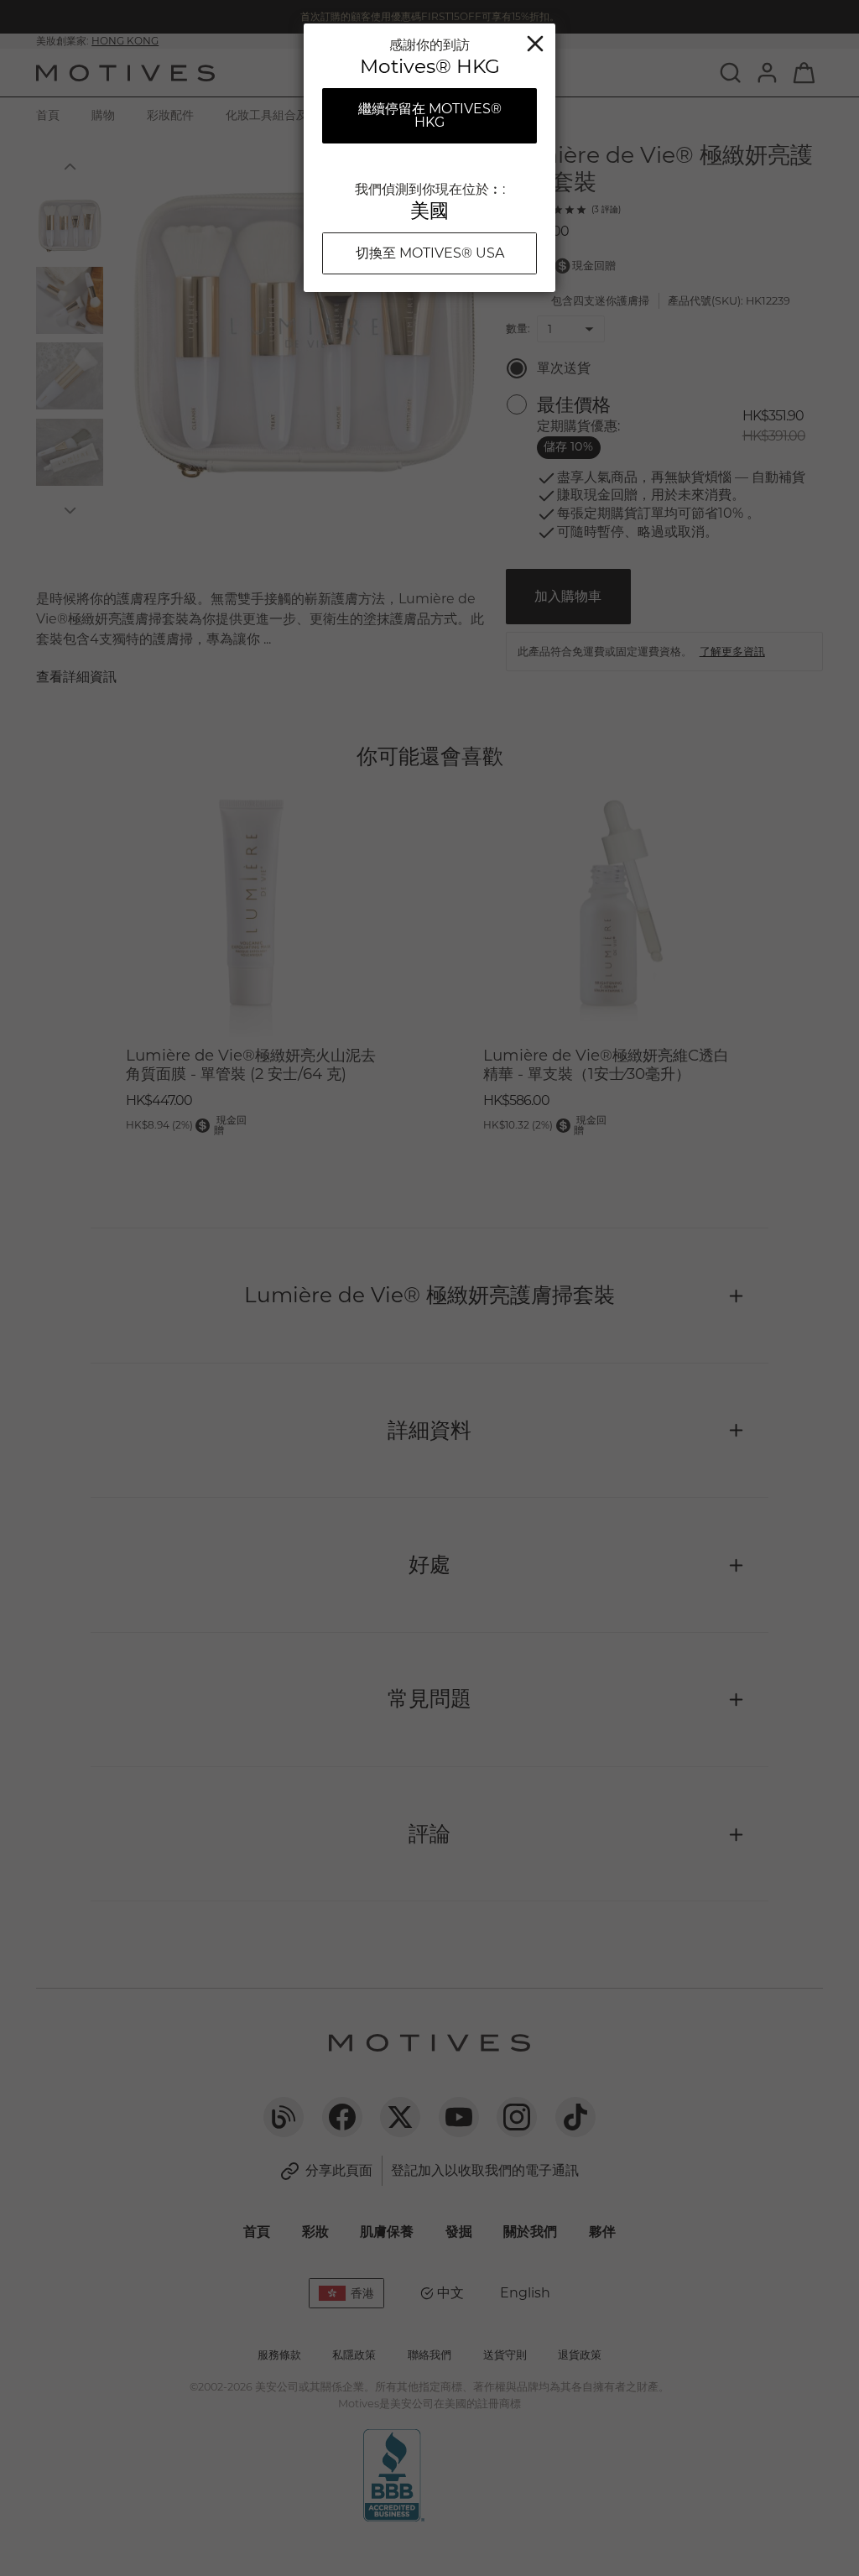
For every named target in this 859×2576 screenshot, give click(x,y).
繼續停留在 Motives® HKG (430, 115)
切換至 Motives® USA (430, 253)
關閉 (535, 44)
